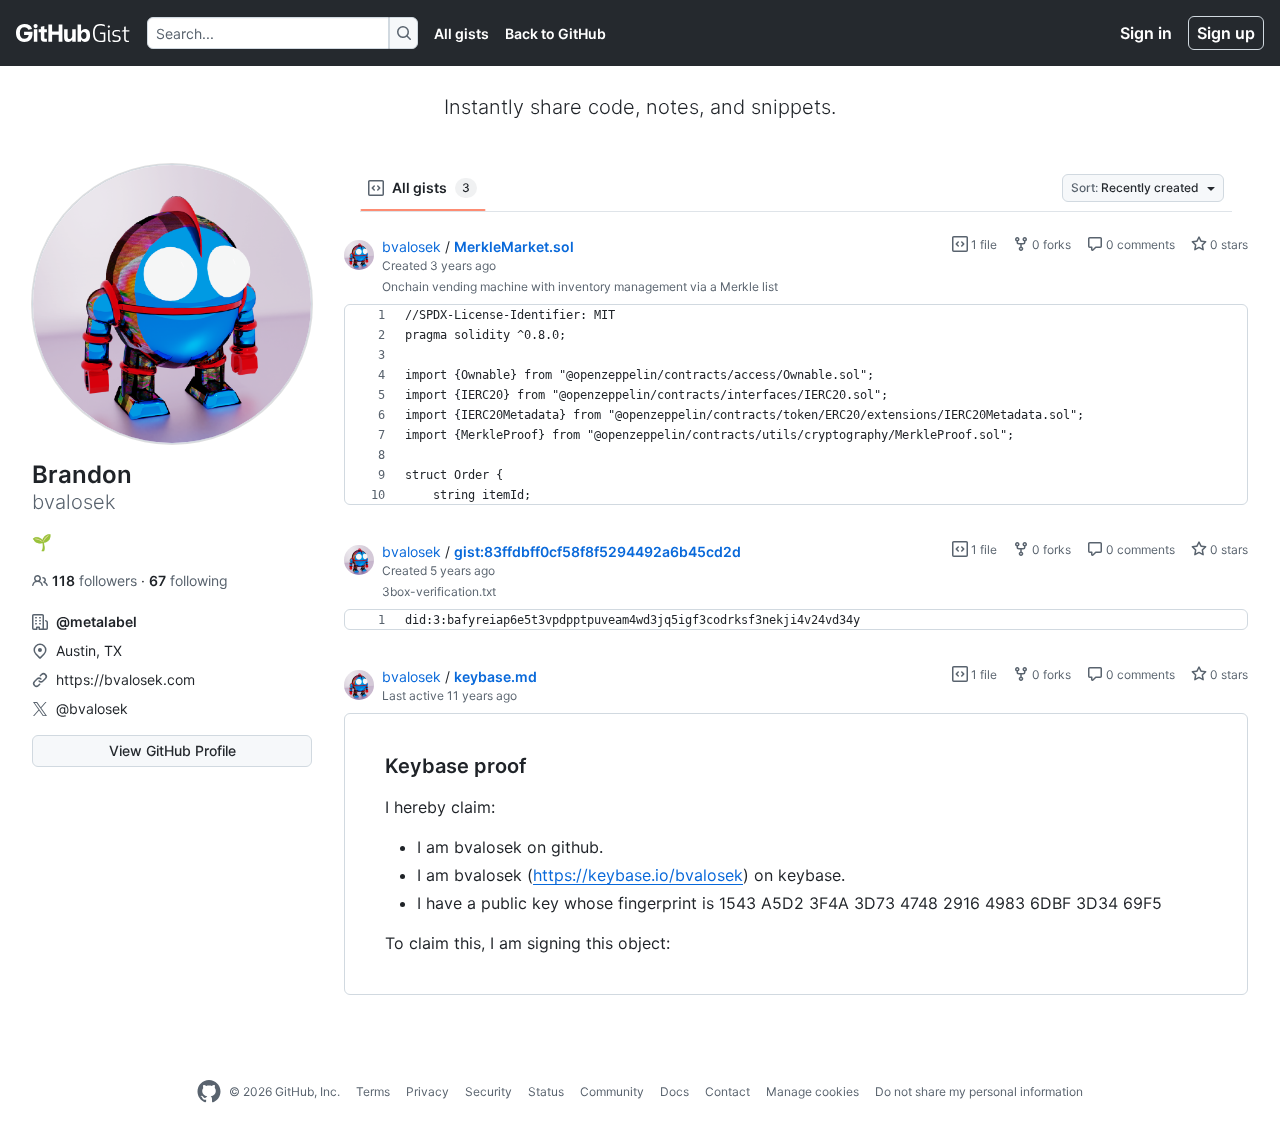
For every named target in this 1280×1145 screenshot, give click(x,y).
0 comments (1139, 244)
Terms (373, 1091)
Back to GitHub (555, 33)
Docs (674, 1091)
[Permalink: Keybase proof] (371, 767)
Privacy (427, 1091)
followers (96, 580)
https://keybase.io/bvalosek (638, 875)
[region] (796, 405)
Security (488, 1091)
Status (546, 1091)
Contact (727, 1091)
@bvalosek (92, 708)
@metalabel (96, 621)
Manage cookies (812, 1091)
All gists (461, 33)
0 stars (1227, 244)
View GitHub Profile (172, 750)
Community (612, 1091)
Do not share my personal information (979, 1091)
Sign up (1226, 33)
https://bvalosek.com (125, 679)
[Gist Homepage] (73, 33)
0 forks (1050, 244)
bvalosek (411, 246)
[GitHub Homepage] (209, 1092)
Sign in (1146, 33)
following (188, 580)
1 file (982, 244)
